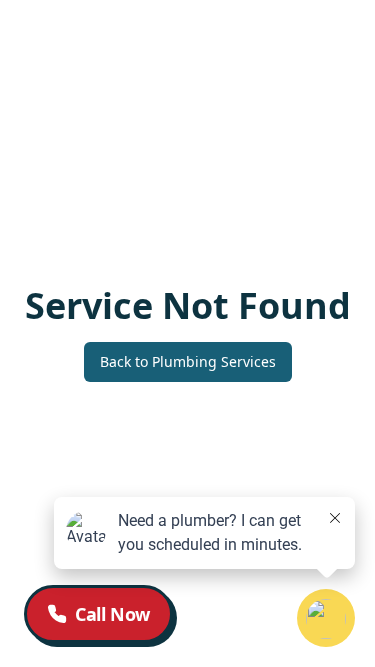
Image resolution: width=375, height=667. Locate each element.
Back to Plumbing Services (188, 361)
